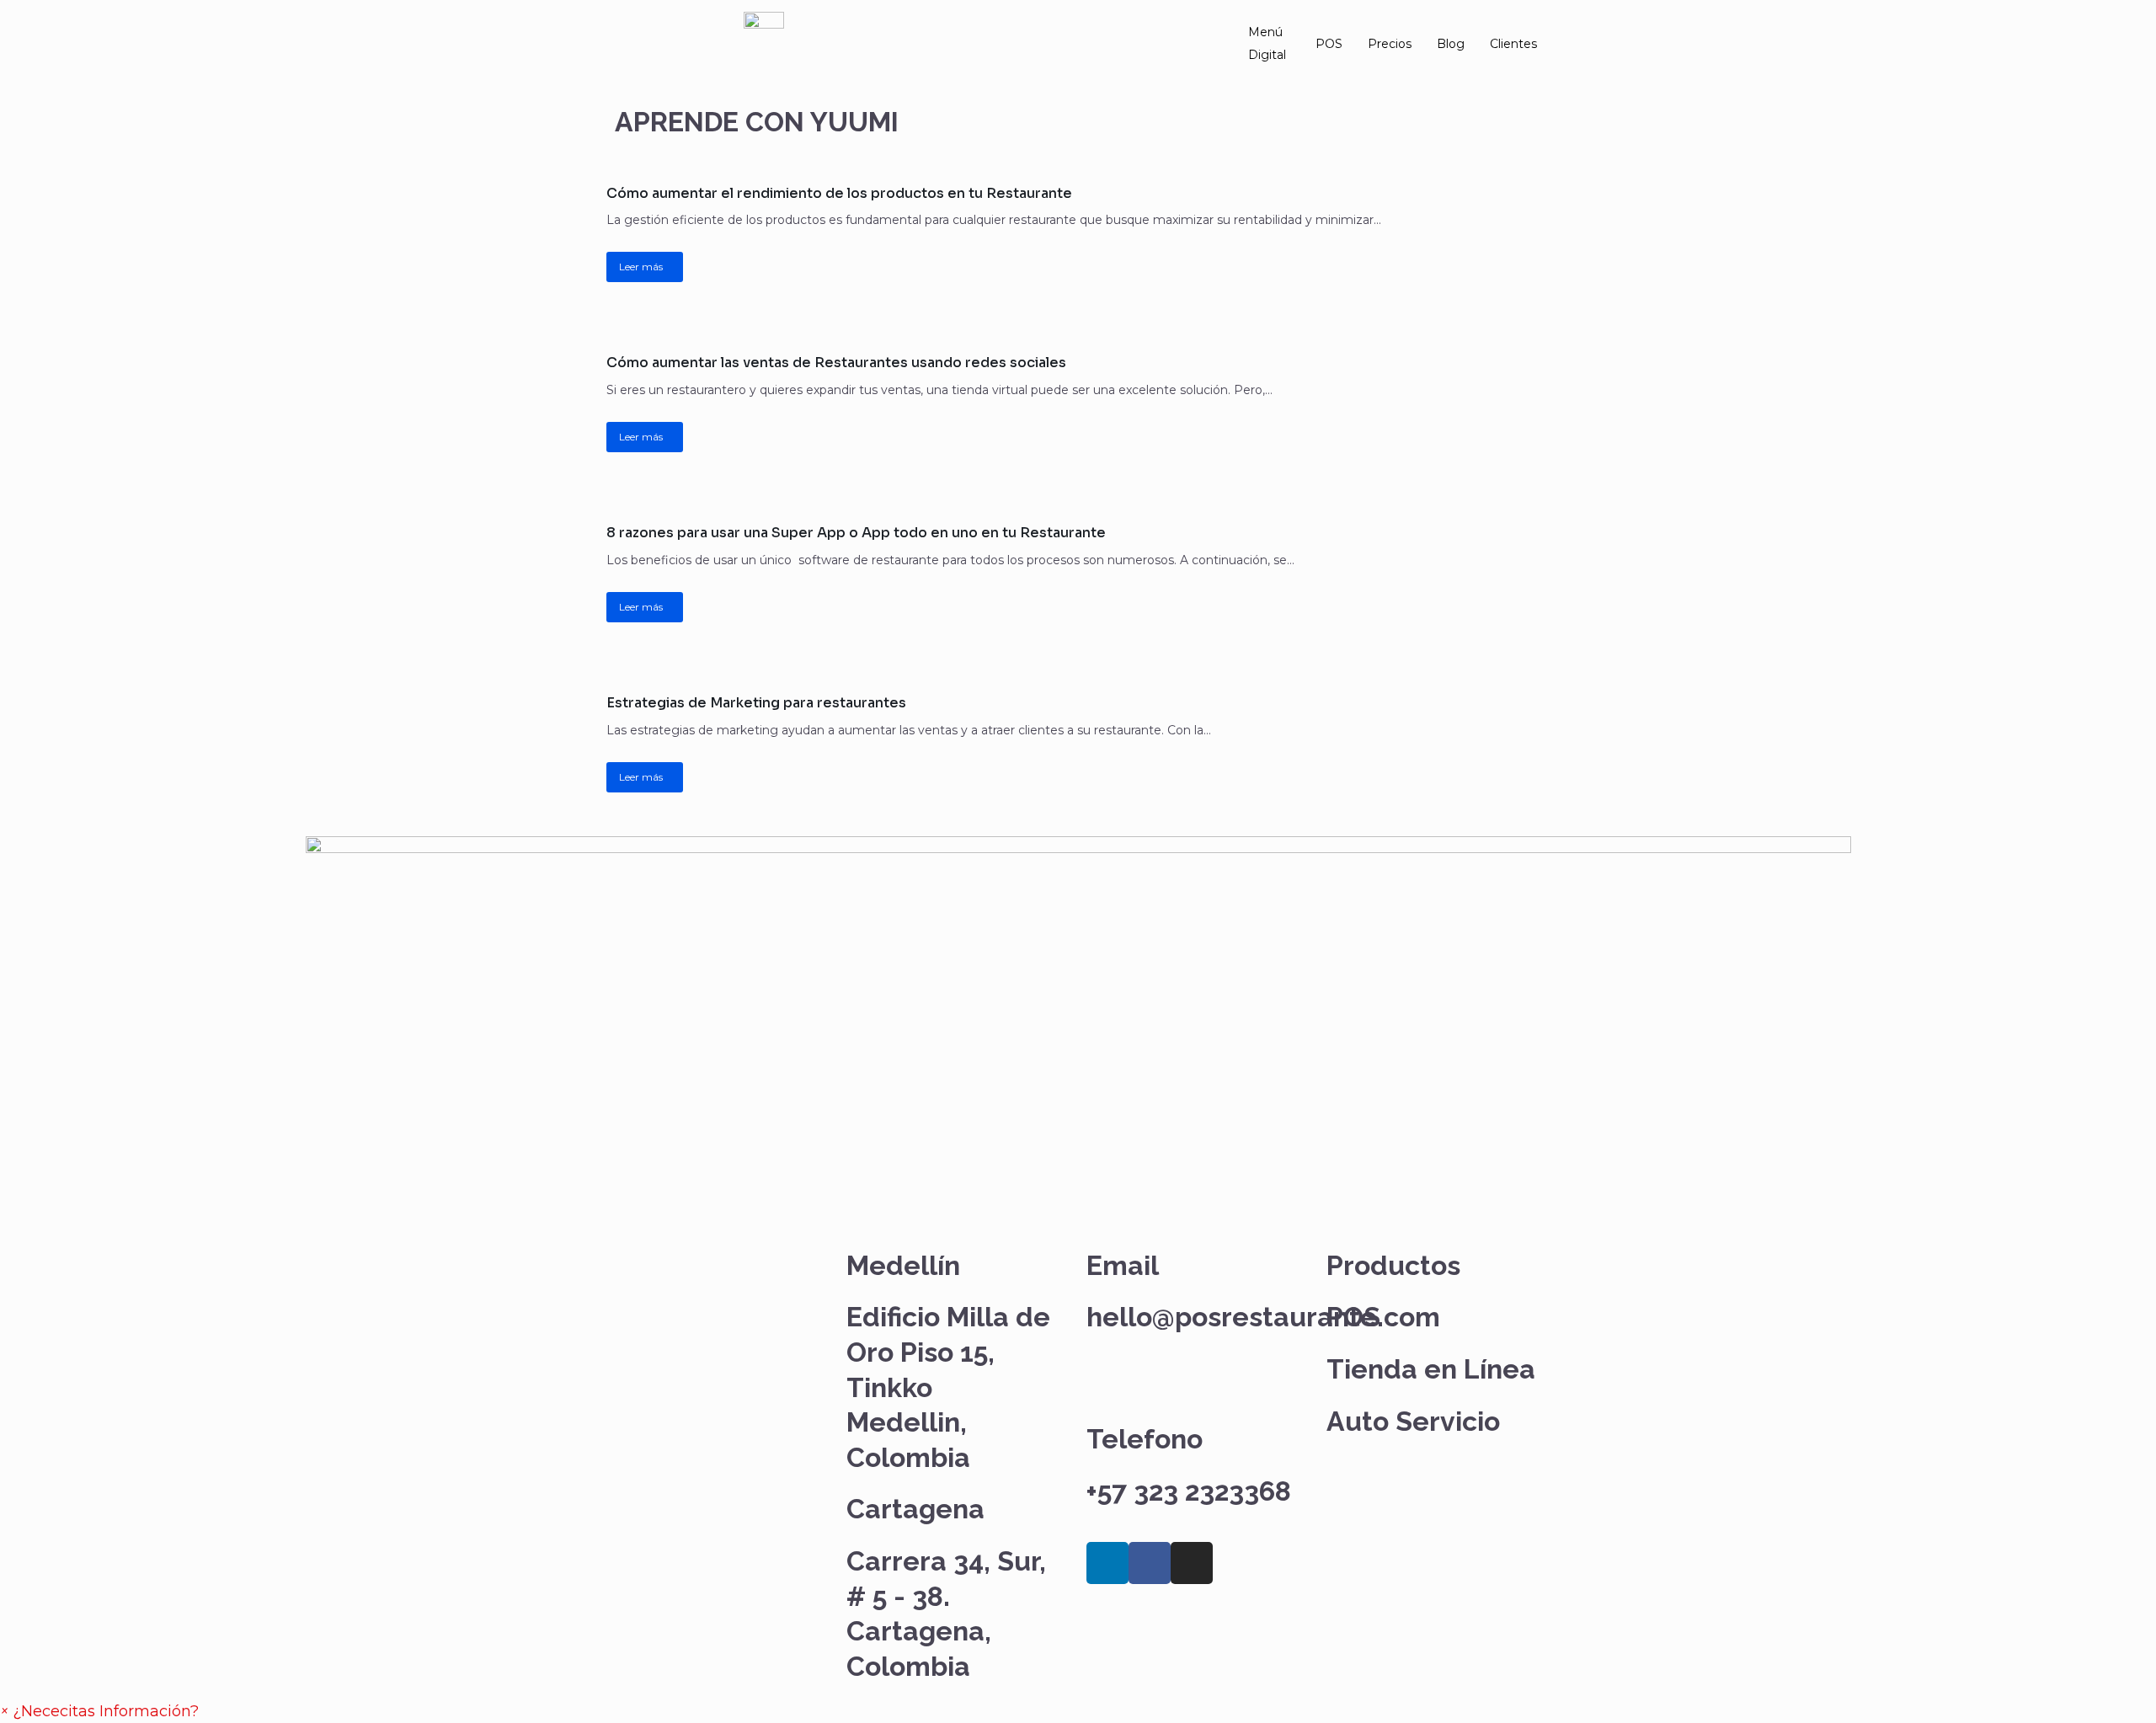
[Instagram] (1192, 1563)
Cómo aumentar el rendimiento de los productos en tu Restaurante (839, 193)
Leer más (641, 267)
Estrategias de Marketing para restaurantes (756, 703)
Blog (1451, 44)
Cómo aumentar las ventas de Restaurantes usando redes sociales (836, 363)
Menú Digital (1267, 43)
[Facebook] (1150, 1563)
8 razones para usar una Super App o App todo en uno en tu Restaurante (856, 533)
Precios (1390, 44)
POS (1329, 44)
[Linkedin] (1107, 1563)
